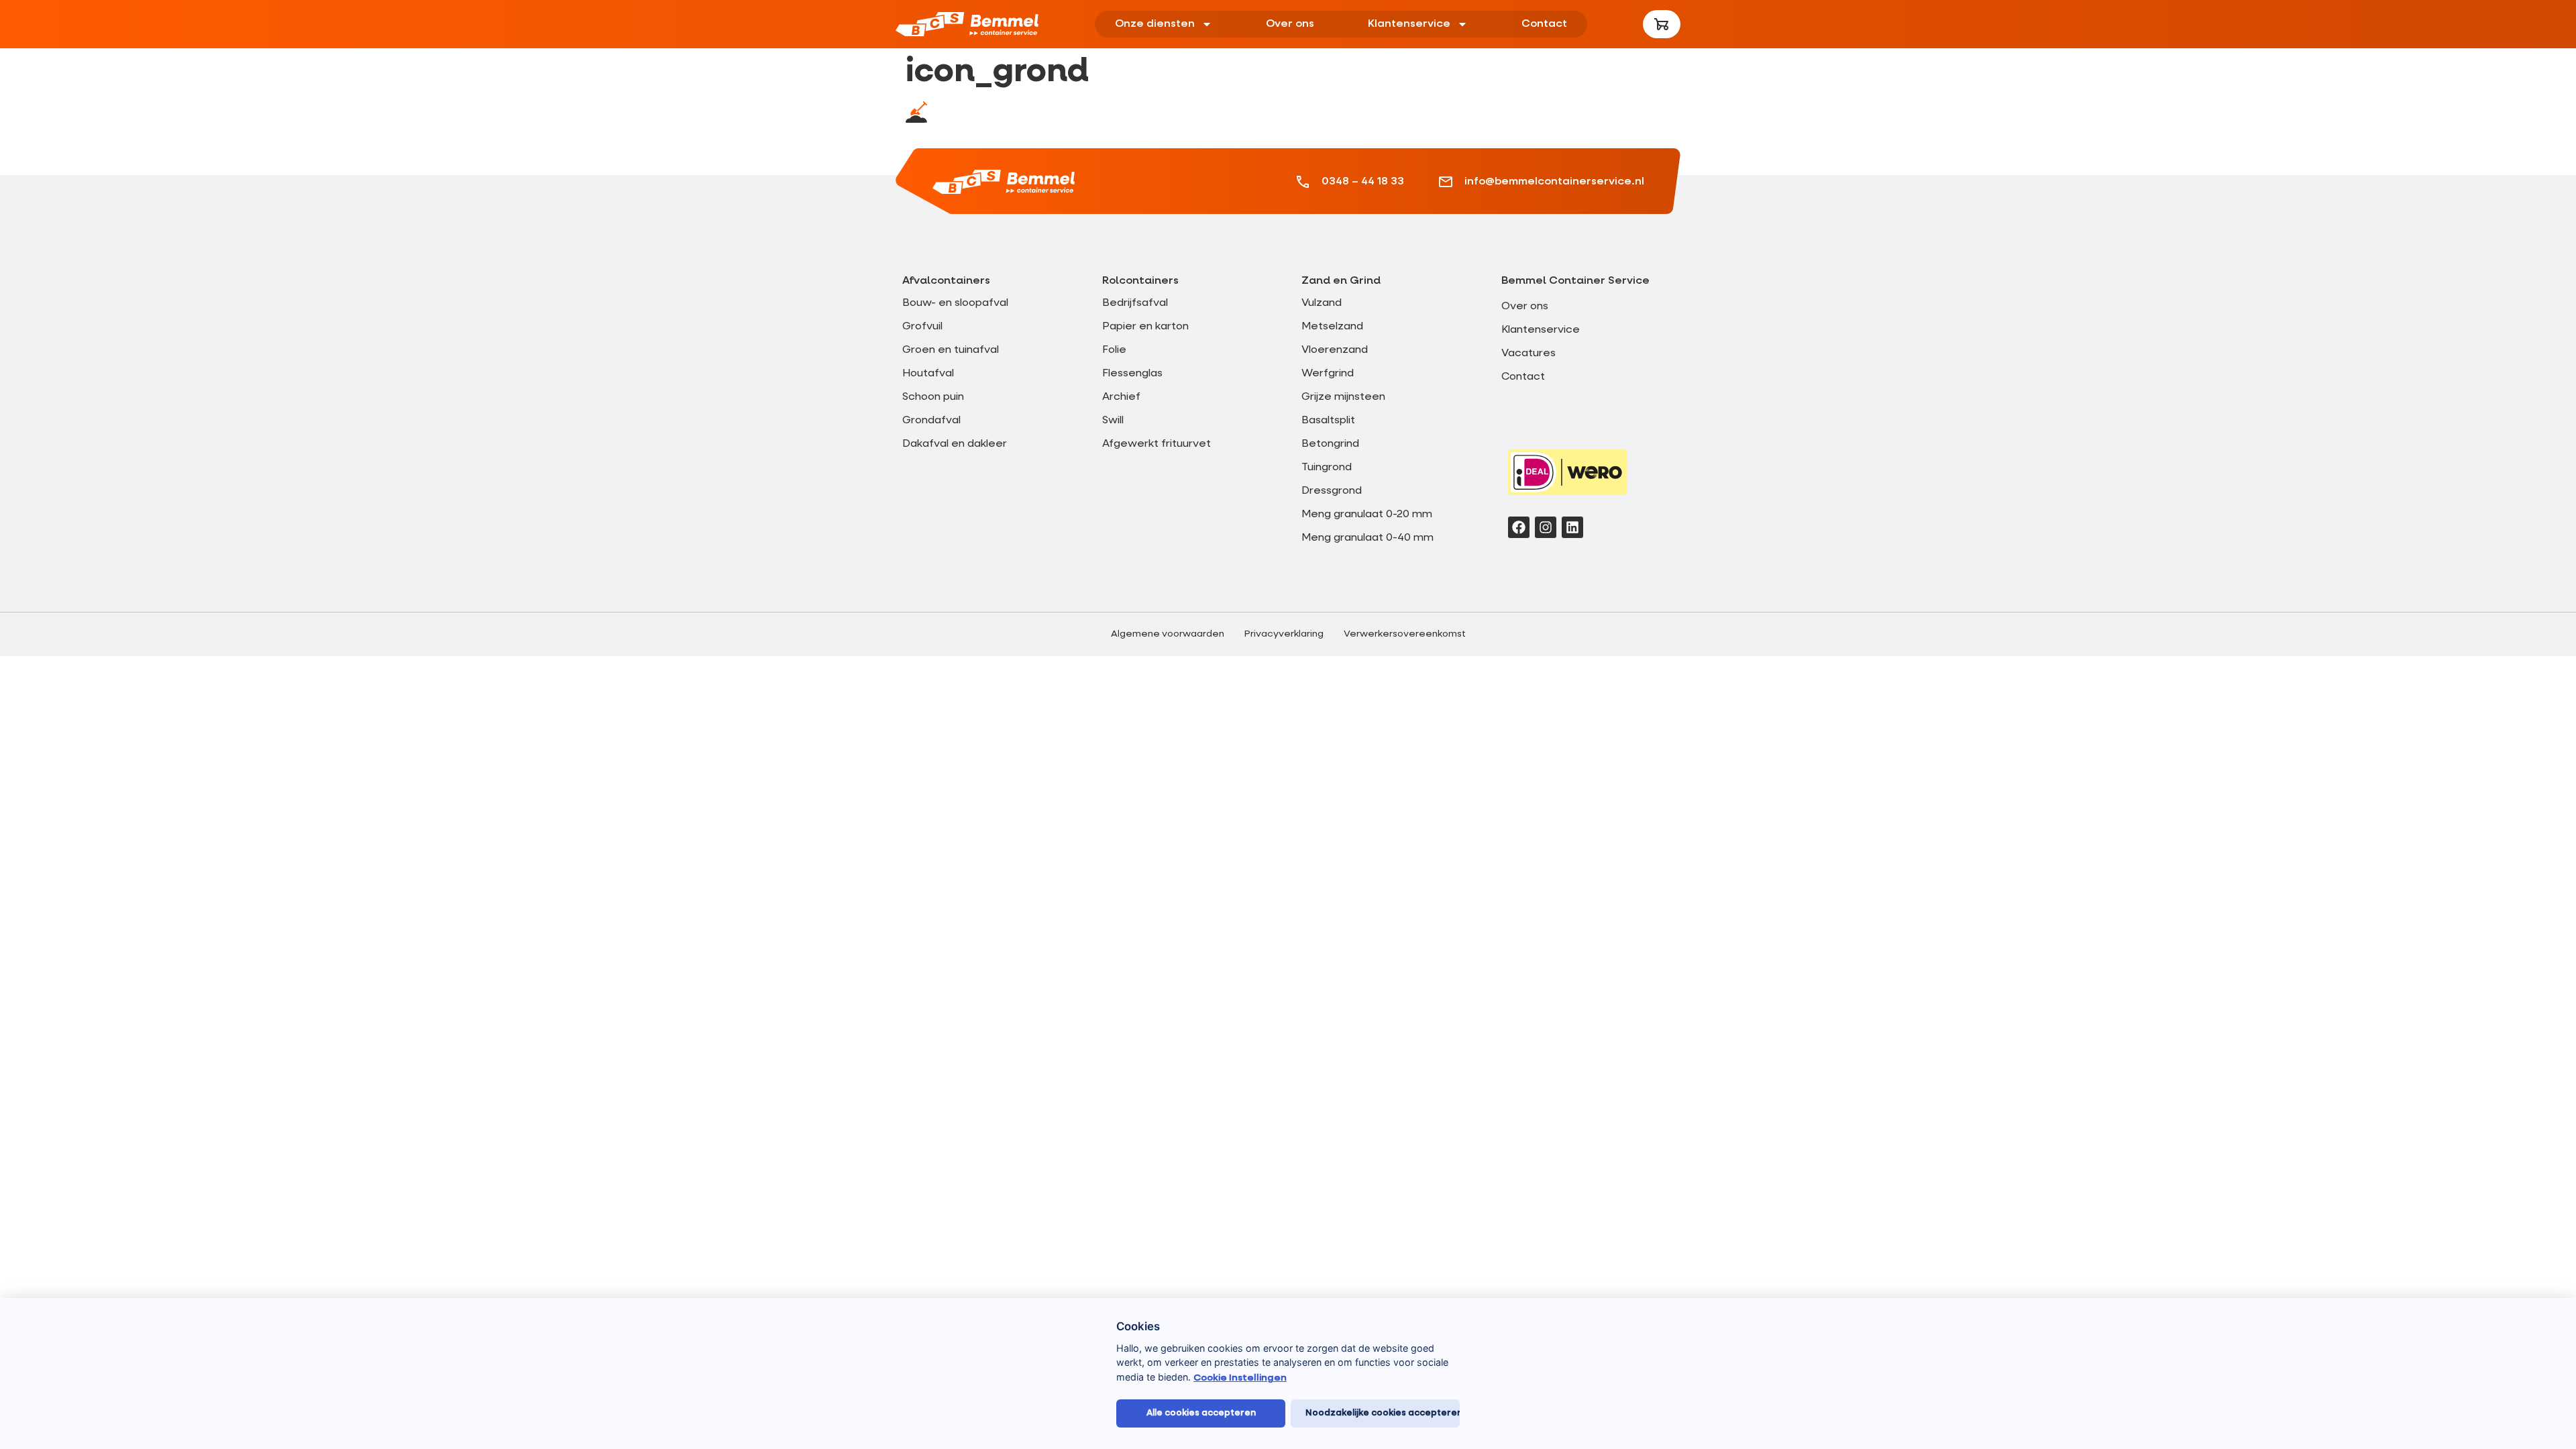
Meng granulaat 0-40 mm (1367, 538)
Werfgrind (1328, 374)
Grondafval (931, 421)
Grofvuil (922, 327)
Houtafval (928, 374)
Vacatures (1528, 354)
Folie (1114, 350)
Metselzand (1332, 327)
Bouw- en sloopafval (955, 303)
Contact (1544, 24)
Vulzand (1322, 303)
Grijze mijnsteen (1343, 397)
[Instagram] (1546, 527)
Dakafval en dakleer (955, 444)
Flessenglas (1132, 374)
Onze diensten (1155, 24)
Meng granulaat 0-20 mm (1367, 515)
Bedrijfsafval (1135, 303)
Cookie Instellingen (1240, 1378)
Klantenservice (1409, 24)
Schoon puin (933, 397)
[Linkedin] (1572, 527)
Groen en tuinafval (951, 350)
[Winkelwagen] (1662, 24)
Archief (1121, 397)
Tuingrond (1327, 468)
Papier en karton (1145, 327)
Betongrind (1330, 444)
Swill (1113, 421)
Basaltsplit (1328, 421)
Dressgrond (1332, 491)
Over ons (1290, 24)
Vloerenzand (1335, 350)
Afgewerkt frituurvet (1157, 444)
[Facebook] (1519, 527)
